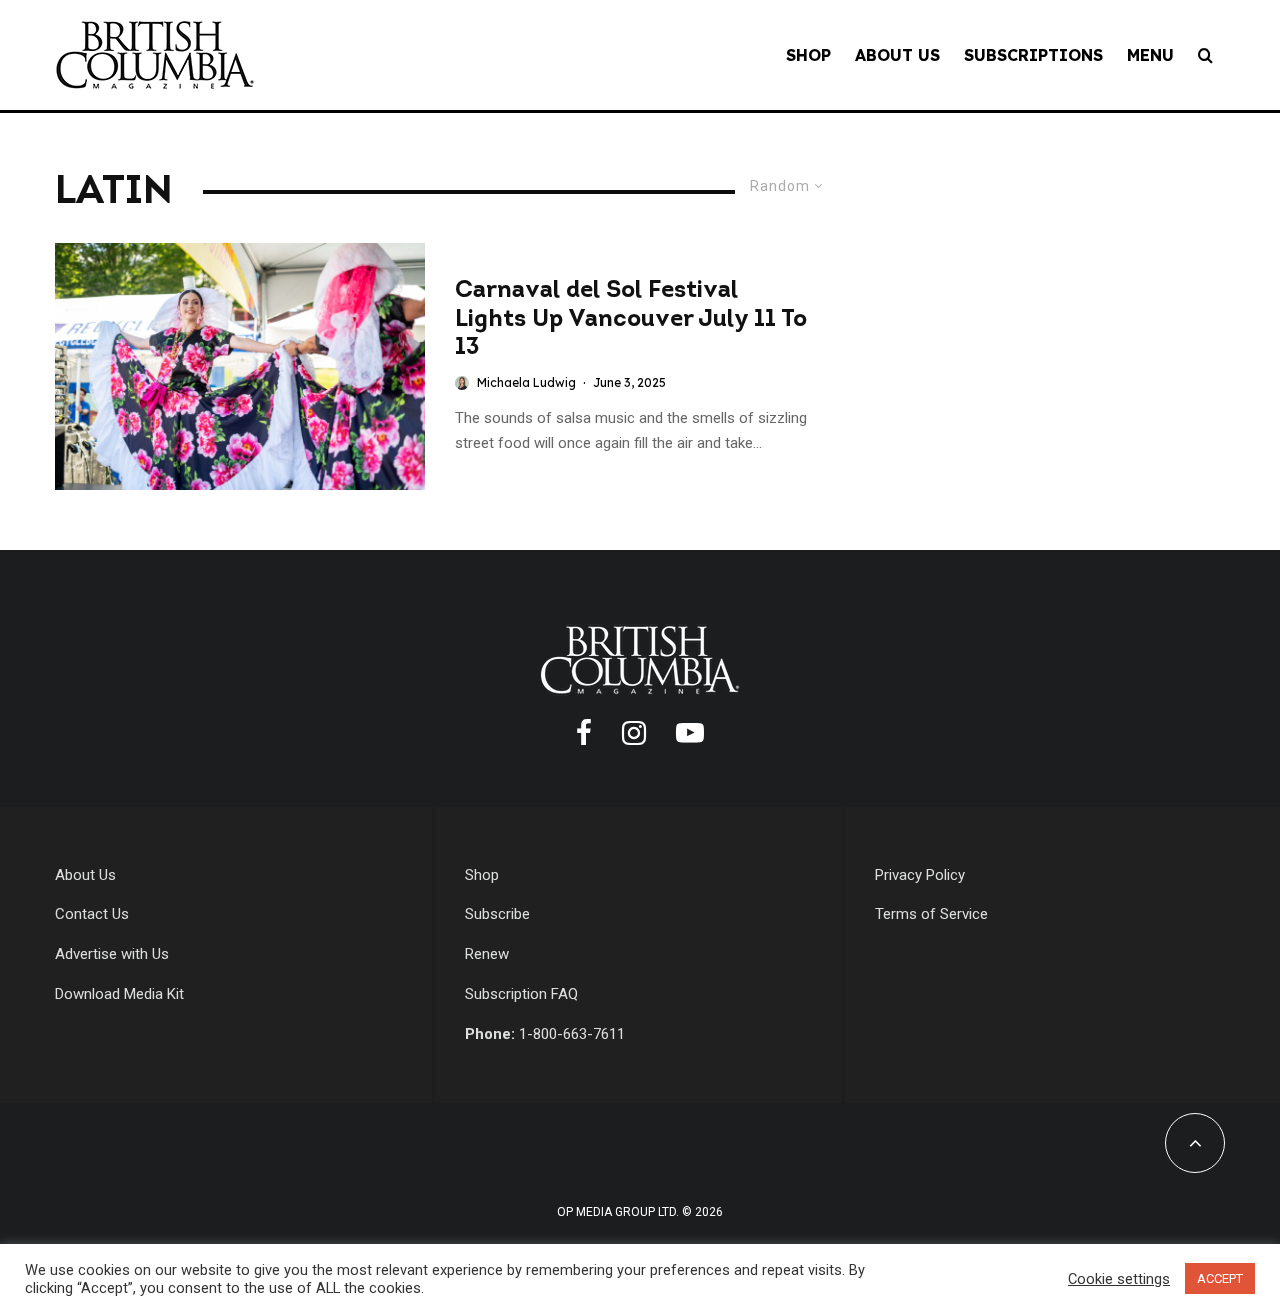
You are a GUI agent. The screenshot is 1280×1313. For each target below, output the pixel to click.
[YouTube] (690, 733)
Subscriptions (1033, 55)
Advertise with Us (112, 954)
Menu (1150, 55)
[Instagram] (634, 733)
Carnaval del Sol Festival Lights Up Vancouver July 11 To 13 (631, 320)
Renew (487, 954)
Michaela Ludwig (526, 382)
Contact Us (92, 914)
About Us (897, 55)
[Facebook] (584, 733)
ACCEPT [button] (1220, 1278)
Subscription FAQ (521, 994)
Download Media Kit (119, 994)
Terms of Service (931, 914)
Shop (808, 55)
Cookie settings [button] (1119, 1279)
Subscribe (497, 914)
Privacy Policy (920, 875)
